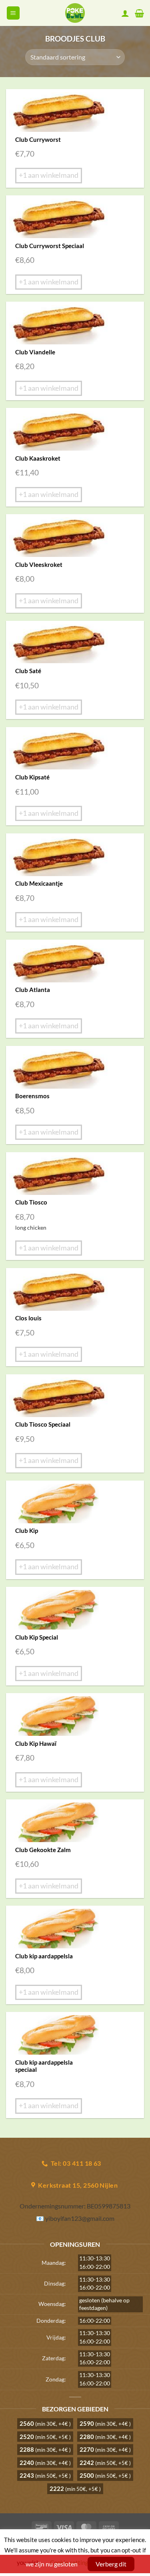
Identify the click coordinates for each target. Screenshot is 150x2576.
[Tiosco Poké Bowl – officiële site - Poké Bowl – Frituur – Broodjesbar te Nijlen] (75, 13)
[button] (13, 13)
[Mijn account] (125, 13)
